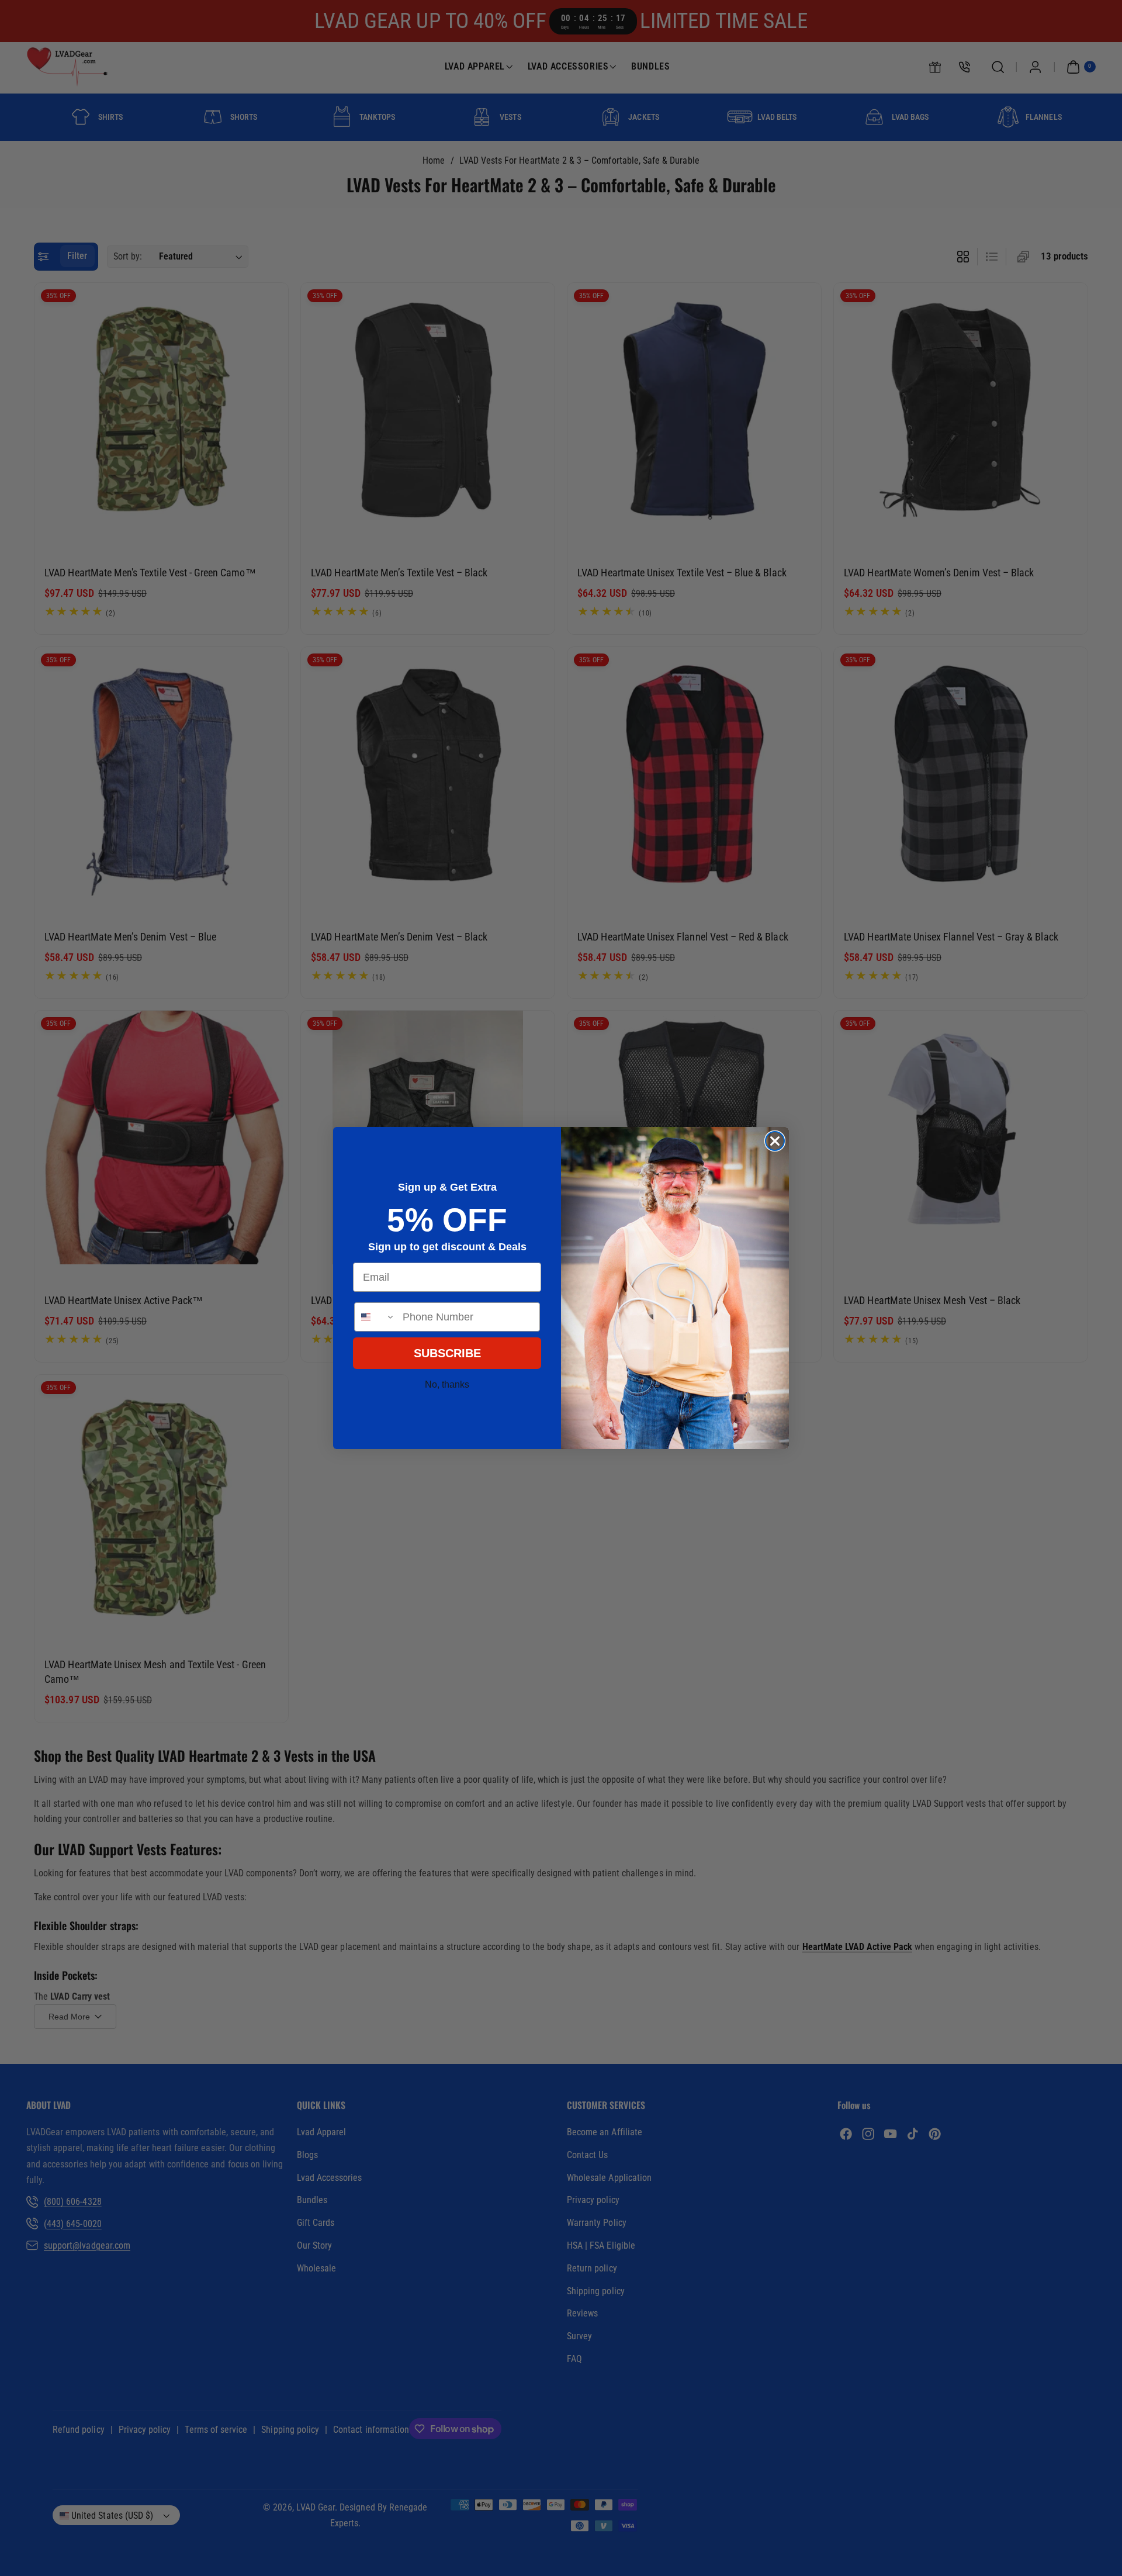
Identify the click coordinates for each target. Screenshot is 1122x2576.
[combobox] (376, 1317)
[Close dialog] (775, 1141)
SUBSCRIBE (447, 1353)
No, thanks (447, 1384)
